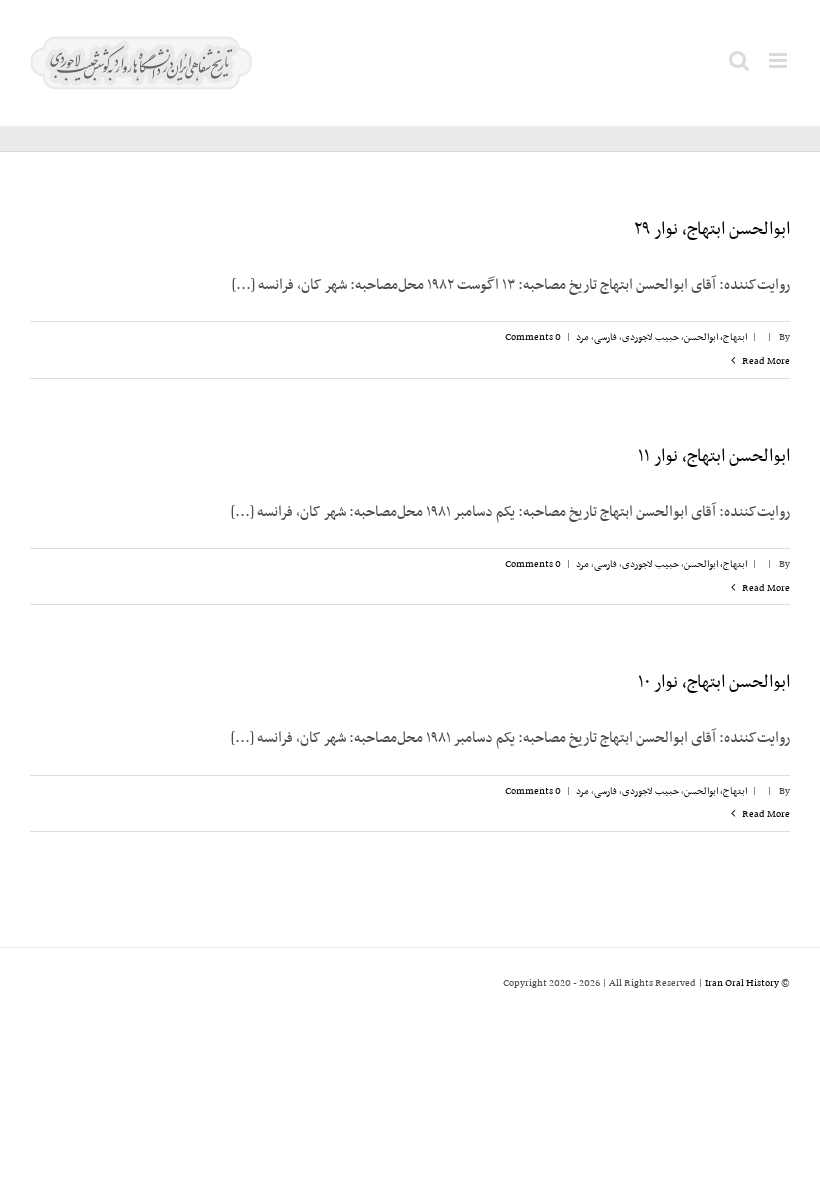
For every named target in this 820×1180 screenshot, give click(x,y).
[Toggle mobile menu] (779, 60)
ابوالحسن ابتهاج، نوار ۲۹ (712, 230)
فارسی (605, 337)
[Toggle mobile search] (739, 60)
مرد (582, 337)
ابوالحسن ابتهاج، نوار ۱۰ (714, 683)
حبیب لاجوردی (650, 337)
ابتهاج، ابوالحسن (715, 337)
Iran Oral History (742, 983)
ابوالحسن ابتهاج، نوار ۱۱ (714, 457)
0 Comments (533, 337)
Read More (765, 361)
